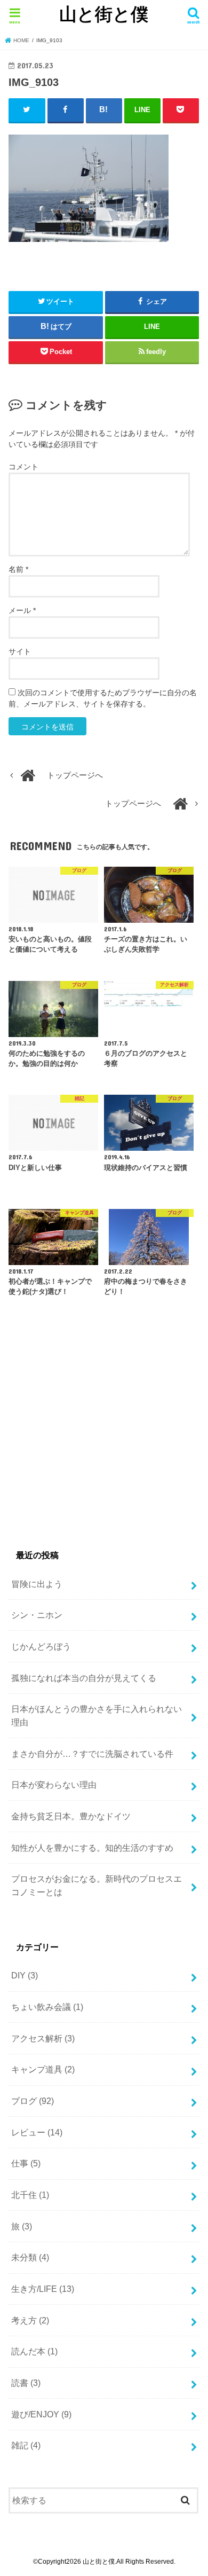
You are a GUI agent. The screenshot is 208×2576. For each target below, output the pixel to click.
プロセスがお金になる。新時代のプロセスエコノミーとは (97, 1885)
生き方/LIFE (43, 2289)
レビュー (37, 2132)
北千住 (30, 2195)
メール (22, 610)
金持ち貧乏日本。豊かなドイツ (71, 1816)
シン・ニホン (37, 1615)
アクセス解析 (43, 2038)
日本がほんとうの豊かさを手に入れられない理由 (97, 1715)
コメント (23, 467)
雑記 (26, 2445)
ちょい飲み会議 (47, 2007)
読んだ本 (34, 2351)
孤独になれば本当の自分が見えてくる (84, 1678)
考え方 (30, 2320)
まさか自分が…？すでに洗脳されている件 (92, 1754)
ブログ (33, 2101)
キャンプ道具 (43, 2069)
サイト (20, 651)
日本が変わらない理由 (54, 1785)
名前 (18, 569)
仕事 (26, 2163)
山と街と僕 (104, 14)
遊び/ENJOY (41, 2414)
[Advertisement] (98, 1438)
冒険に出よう (37, 1584)
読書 (26, 2383)
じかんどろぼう (41, 1646)
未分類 (30, 2257)
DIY (25, 1975)
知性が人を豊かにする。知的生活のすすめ (92, 1848)
